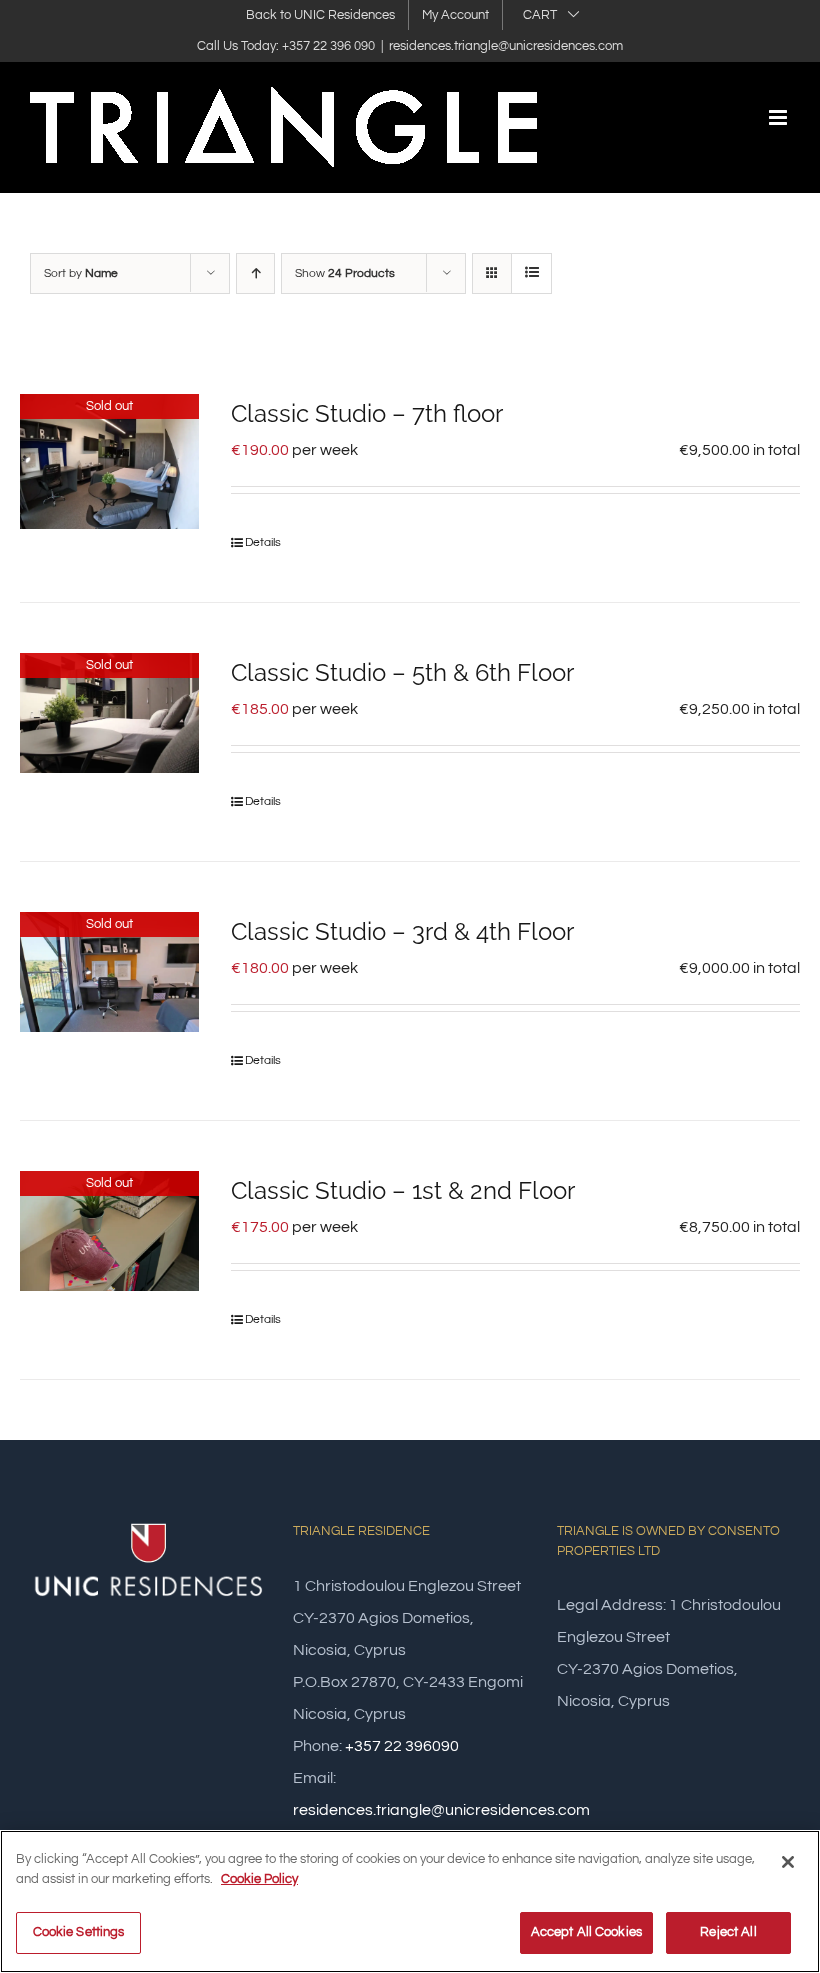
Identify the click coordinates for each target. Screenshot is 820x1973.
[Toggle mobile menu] (779, 117)
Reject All (728, 1932)
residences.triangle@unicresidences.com (506, 46)
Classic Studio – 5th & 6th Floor (402, 672)
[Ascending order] (255, 273)
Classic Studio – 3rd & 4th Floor (402, 931)
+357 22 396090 (402, 1746)
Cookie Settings (79, 1932)
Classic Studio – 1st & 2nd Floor (403, 1190)
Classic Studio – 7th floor (367, 413)
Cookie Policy (259, 1879)
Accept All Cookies (586, 1932)
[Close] (788, 1862)
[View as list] (531, 273)
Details (263, 542)
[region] (410, 1901)
